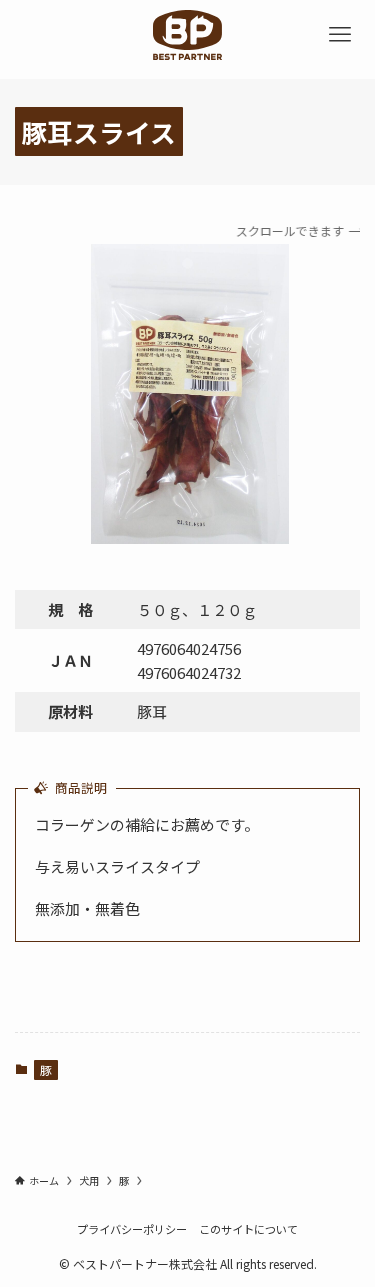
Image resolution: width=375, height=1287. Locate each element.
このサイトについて (248, 1229)
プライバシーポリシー (132, 1229)
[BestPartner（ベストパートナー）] (187, 35)
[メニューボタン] (340, 35)
